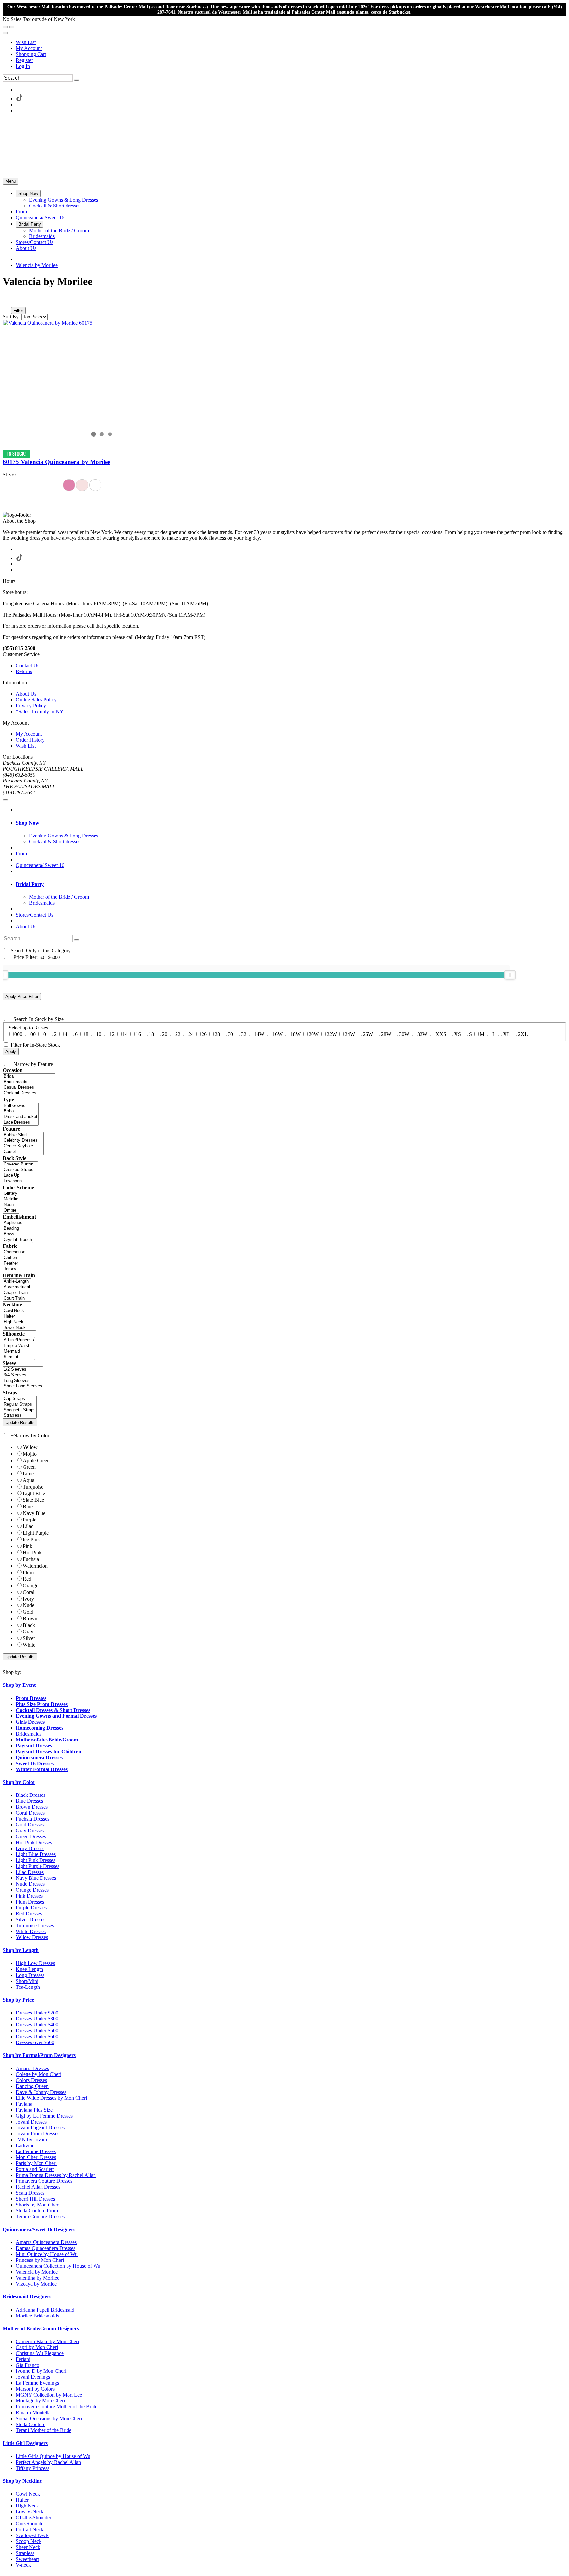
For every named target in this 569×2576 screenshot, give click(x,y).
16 (138, 1034)
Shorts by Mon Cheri (38, 2205)
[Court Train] (17, 1298)
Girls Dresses (30, 1722)
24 (191, 1034)
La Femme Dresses (36, 2151)
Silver (29, 1638)
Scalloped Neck (32, 2535)
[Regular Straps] (20, 1404)
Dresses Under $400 (37, 2025)
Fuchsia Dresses (33, 1819)
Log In (23, 66)
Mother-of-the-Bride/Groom (47, 1740)
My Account (29, 48)
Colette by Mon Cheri (39, 2074)
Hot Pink (32, 1553)
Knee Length (29, 1969)
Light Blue (34, 1493)
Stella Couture (31, 2424)
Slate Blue (33, 1500)
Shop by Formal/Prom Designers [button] (39, 2055)
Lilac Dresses (30, 1872)
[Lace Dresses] (21, 1123)
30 (230, 1034)
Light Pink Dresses (36, 1860)
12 (112, 1034)
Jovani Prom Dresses (38, 2134)
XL (507, 1034)
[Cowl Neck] (19, 1311)
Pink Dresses (29, 1896)
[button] (28, 193)
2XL (523, 1034)
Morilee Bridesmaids (37, 2316)
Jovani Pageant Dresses (40, 2128)
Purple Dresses (31, 1908)
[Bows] (18, 1234)
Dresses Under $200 (37, 2013)
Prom (21, 853)
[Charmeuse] (14, 1252)
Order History (30, 740)
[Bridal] (29, 1076)
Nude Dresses (30, 1884)
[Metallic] (11, 1199)
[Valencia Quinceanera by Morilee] (48, 323)
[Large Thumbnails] (12, 301)
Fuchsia (31, 1559)
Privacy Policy (31, 706)
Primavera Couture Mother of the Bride (57, 2407)
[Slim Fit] (19, 1357)
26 (204, 1034)
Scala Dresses (30, 2193)
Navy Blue (34, 1513)
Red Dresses (29, 1914)
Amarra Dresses (32, 2068)
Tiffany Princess (33, 2468)
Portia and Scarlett (35, 2169)
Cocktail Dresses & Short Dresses (53, 1710)
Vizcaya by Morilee (36, 2284)
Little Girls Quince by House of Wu (53, 2456)
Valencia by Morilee (37, 265)
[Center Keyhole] (23, 1146)
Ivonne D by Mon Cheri (41, 2371)
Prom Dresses (31, 1698)
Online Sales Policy (36, 700)
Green (29, 1467)
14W (259, 1034)
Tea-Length (28, 1987)
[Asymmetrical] (17, 1287)
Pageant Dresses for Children (49, 1752)
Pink (27, 1546)
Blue (28, 1507)
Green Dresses (31, 1836)
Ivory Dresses (30, 1848)
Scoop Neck (29, 2541)
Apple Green (36, 1460)
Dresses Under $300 (37, 2019)
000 (18, 1034)
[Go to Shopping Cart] (5, 27)
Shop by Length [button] (21, 1950)
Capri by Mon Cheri (37, 2347)
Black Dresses (31, 1795)
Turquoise (33, 1487)
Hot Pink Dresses (34, 1842)
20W (314, 1034)
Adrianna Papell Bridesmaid (45, 2310)
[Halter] (19, 1316)
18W (296, 1034)
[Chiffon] (14, 1258)
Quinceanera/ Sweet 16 (40, 865)
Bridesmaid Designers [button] (27, 2297)
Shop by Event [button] (19, 1685)
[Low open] (20, 1181)
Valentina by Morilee (38, 2278)
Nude (28, 1605)
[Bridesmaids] (29, 1082)
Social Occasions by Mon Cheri (49, 2418)
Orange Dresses (32, 1890)
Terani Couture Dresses (40, 2217)
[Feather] (14, 1263)
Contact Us (27, 665)
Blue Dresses (29, 1801)
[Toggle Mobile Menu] (5, 800)
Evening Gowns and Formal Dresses (56, 1716)
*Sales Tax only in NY (40, 712)
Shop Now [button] (27, 823)
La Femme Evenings (37, 2383)
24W (350, 1034)
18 (151, 1034)
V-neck (23, 2565)
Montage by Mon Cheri (40, 2401)
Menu (11, 181)
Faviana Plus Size (34, 2110)
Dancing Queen (32, 2086)
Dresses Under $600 (37, 2036)
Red (27, 1579)
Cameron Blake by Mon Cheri (47, 2341)
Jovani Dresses (31, 2122)
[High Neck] (19, 1322)
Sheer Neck (28, 2547)
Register (24, 60)
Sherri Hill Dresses (35, 2199)
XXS (441, 1034)
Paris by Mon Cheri (36, 2163)
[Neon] (11, 1205)
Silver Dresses (31, 1919)
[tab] (291, 823)
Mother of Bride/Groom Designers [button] (41, 2329)
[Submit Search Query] (77, 940)
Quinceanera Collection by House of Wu (58, 2266)
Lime (28, 1474)
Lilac (28, 1526)
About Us (26, 694)
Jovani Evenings (33, 2377)
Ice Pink (31, 1539)
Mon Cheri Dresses (36, 2157)
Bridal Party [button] (30, 884)
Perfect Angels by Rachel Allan (48, 2462)
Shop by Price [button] (18, 2000)
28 (217, 1034)
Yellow (30, 1447)
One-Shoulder (30, 2523)
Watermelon (35, 1566)
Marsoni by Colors (35, 2389)
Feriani (23, 2359)
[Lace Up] (20, 1176)
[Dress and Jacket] (21, 1117)
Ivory (28, 1599)
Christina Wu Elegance (40, 2353)
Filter (18, 310)
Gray (28, 1632)
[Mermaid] (19, 1351)
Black (29, 1625)
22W (332, 1034)
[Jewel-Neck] (19, 1328)
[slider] (510, 975)
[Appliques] (18, 1223)
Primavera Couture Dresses (44, 2181)
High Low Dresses (35, 1963)
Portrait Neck (30, 2529)
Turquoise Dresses (35, 1925)
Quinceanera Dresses (39, 1757)
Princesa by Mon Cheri (40, 2260)
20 (165, 1034)
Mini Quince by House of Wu (47, 2254)
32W (422, 1034)
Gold (28, 1612)
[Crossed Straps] (20, 1170)
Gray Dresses (30, 1831)
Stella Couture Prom (37, 2211)
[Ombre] (11, 1210)
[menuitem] (291, 42)
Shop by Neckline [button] (22, 2481)
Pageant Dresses (34, 1746)
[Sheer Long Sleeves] (23, 1386)
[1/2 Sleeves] (23, 1370)
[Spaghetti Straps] (20, 1410)
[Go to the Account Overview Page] (5, 33)
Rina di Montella (33, 2412)
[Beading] (18, 1229)
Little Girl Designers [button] (25, 2443)
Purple (29, 1520)
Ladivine (25, 2145)
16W (277, 1034)
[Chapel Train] (17, 1293)
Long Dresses (30, 1975)
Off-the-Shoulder (34, 2518)
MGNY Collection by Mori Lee (49, 2395)
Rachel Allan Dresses (38, 2187)
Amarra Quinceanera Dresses (46, 2242)
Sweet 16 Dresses (35, 1763)
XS (458, 1034)
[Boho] (21, 1111)
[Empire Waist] (19, 1346)
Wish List (26, 42)
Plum (28, 1572)
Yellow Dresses (32, 1937)
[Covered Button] (20, 1164)
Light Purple (36, 1533)
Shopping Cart (31, 54)
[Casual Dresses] (29, 1088)
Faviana (24, 2104)
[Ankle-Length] (17, 1282)
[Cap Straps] (20, 1399)
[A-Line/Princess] (19, 1340)
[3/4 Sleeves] (23, 1375)
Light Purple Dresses (38, 1866)
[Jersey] (14, 1269)
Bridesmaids (29, 1734)
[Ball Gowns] (21, 1106)
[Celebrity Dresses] (23, 1141)
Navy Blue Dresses (36, 1878)
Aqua (28, 1480)
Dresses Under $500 (37, 2030)
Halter (22, 2500)
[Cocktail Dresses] (29, 1093)
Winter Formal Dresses (42, 1769)
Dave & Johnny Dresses (41, 2092)
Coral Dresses (30, 1813)
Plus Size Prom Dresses (42, 1704)
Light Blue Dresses (36, 1854)
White (29, 1645)
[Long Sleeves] (23, 1381)
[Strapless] (20, 1416)
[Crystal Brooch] (18, 1240)
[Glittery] (11, 1194)
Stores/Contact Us (35, 915)
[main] (284, 384)
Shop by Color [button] (19, 1782)
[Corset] (23, 1152)
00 (33, 1034)
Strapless (25, 2553)
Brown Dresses (32, 1807)
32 (244, 1034)
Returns (24, 671)
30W (404, 1034)
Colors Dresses (31, 2080)
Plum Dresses (30, 1902)
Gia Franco (27, 2365)
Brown (30, 1618)
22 (178, 1034)
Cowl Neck (28, 2494)
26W (368, 1034)
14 (125, 1034)
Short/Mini (27, 1981)
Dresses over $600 (35, 2042)
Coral (28, 1592)
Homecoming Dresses (40, 1728)
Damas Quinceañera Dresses (46, 2248)
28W (386, 1034)
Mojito (30, 1454)
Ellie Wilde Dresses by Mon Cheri (51, 2098)
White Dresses (31, 1931)
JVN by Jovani (31, 2139)
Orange (30, 1586)
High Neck (27, 2506)
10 (99, 1034)
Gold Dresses (30, 1825)
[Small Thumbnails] (6, 301)
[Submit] (77, 80)
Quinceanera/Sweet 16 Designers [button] (39, 2229)
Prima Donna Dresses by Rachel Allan (56, 2175)
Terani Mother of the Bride (44, 2430)
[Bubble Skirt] (23, 1135)
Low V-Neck (30, 2512)
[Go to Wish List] (12, 27)
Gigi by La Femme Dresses (44, 2116)
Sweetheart (27, 2559)
